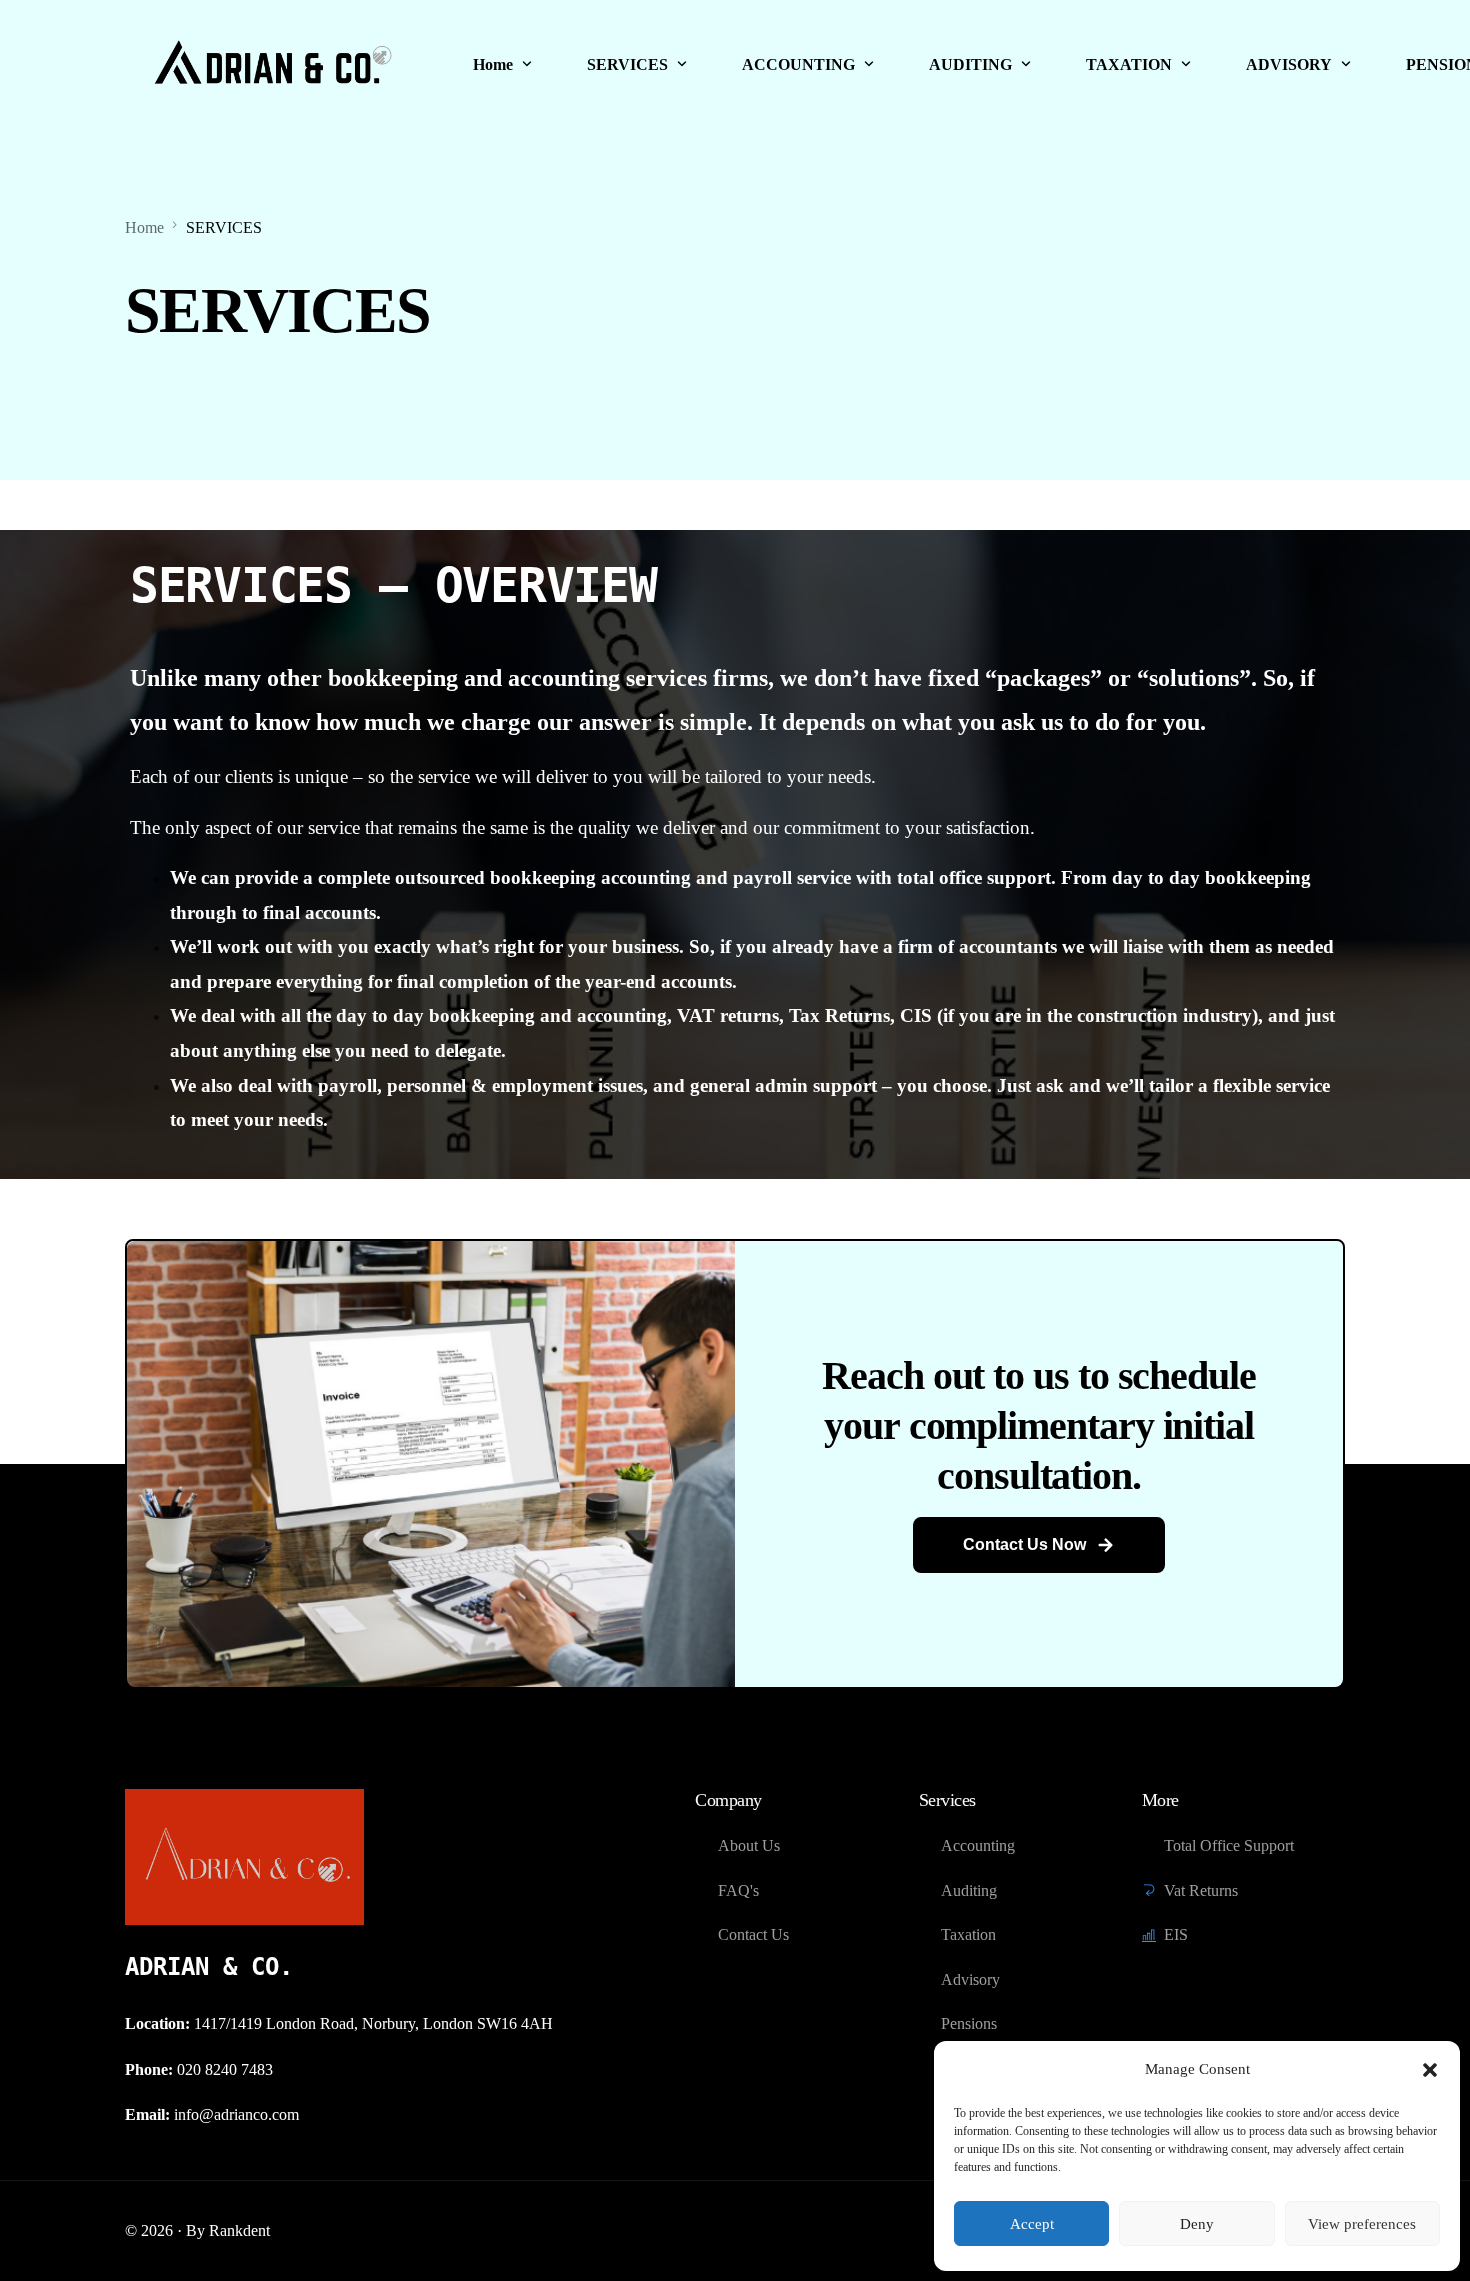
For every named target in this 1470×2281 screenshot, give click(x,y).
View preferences (1362, 2224)
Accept (1032, 2224)
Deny (1197, 2224)
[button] (1430, 2070)
